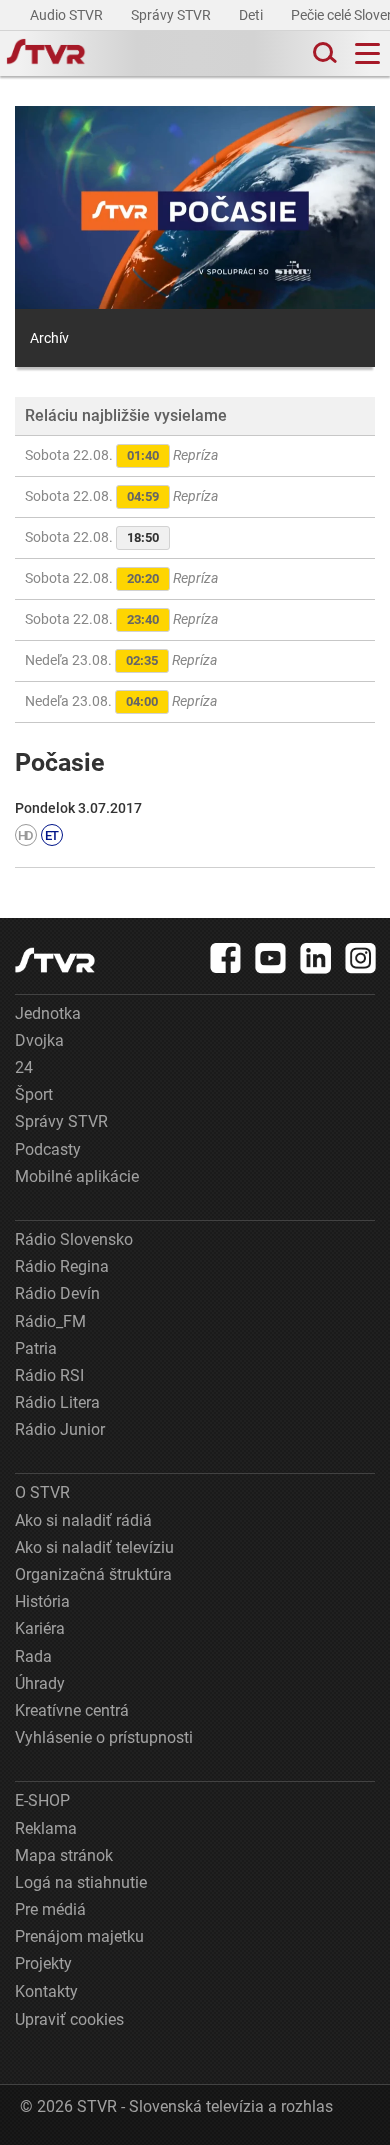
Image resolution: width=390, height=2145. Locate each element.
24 (24, 1067)
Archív (49, 338)
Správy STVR (172, 15)
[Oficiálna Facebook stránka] (226, 958)
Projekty (43, 1963)
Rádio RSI (49, 1375)
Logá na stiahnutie (81, 1882)
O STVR (42, 1492)
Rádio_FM (50, 1321)
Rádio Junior (60, 1429)
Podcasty (48, 1149)
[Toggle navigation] (367, 53)
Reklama (46, 1828)
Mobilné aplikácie (77, 1176)
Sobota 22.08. (121, 455)
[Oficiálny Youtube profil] (271, 958)
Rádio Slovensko (74, 1239)
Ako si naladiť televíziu (94, 1547)
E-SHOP (42, 1800)
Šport (34, 1094)
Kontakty (46, 1991)
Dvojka (39, 1040)
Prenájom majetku (79, 1936)
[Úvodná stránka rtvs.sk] (46, 54)
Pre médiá (50, 1909)
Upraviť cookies (69, 2019)
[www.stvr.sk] (55, 960)
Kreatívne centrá (72, 1710)
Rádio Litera (57, 1402)
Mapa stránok (64, 1855)
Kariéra (40, 1628)
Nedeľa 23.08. (121, 660)
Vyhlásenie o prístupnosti (104, 1737)
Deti (252, 15)
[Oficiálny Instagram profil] (361, 958)
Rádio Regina (62, 1266)
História (42, 1601)
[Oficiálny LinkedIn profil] (316, 958)
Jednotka (48, 1013)
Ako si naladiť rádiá (83, 1520)
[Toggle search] (323, 53)
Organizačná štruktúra (93, 1574)
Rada (33, 1656)
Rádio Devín (57, 1293)
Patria (36, 1348)
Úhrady (40, 1683)
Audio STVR (68, 15)
